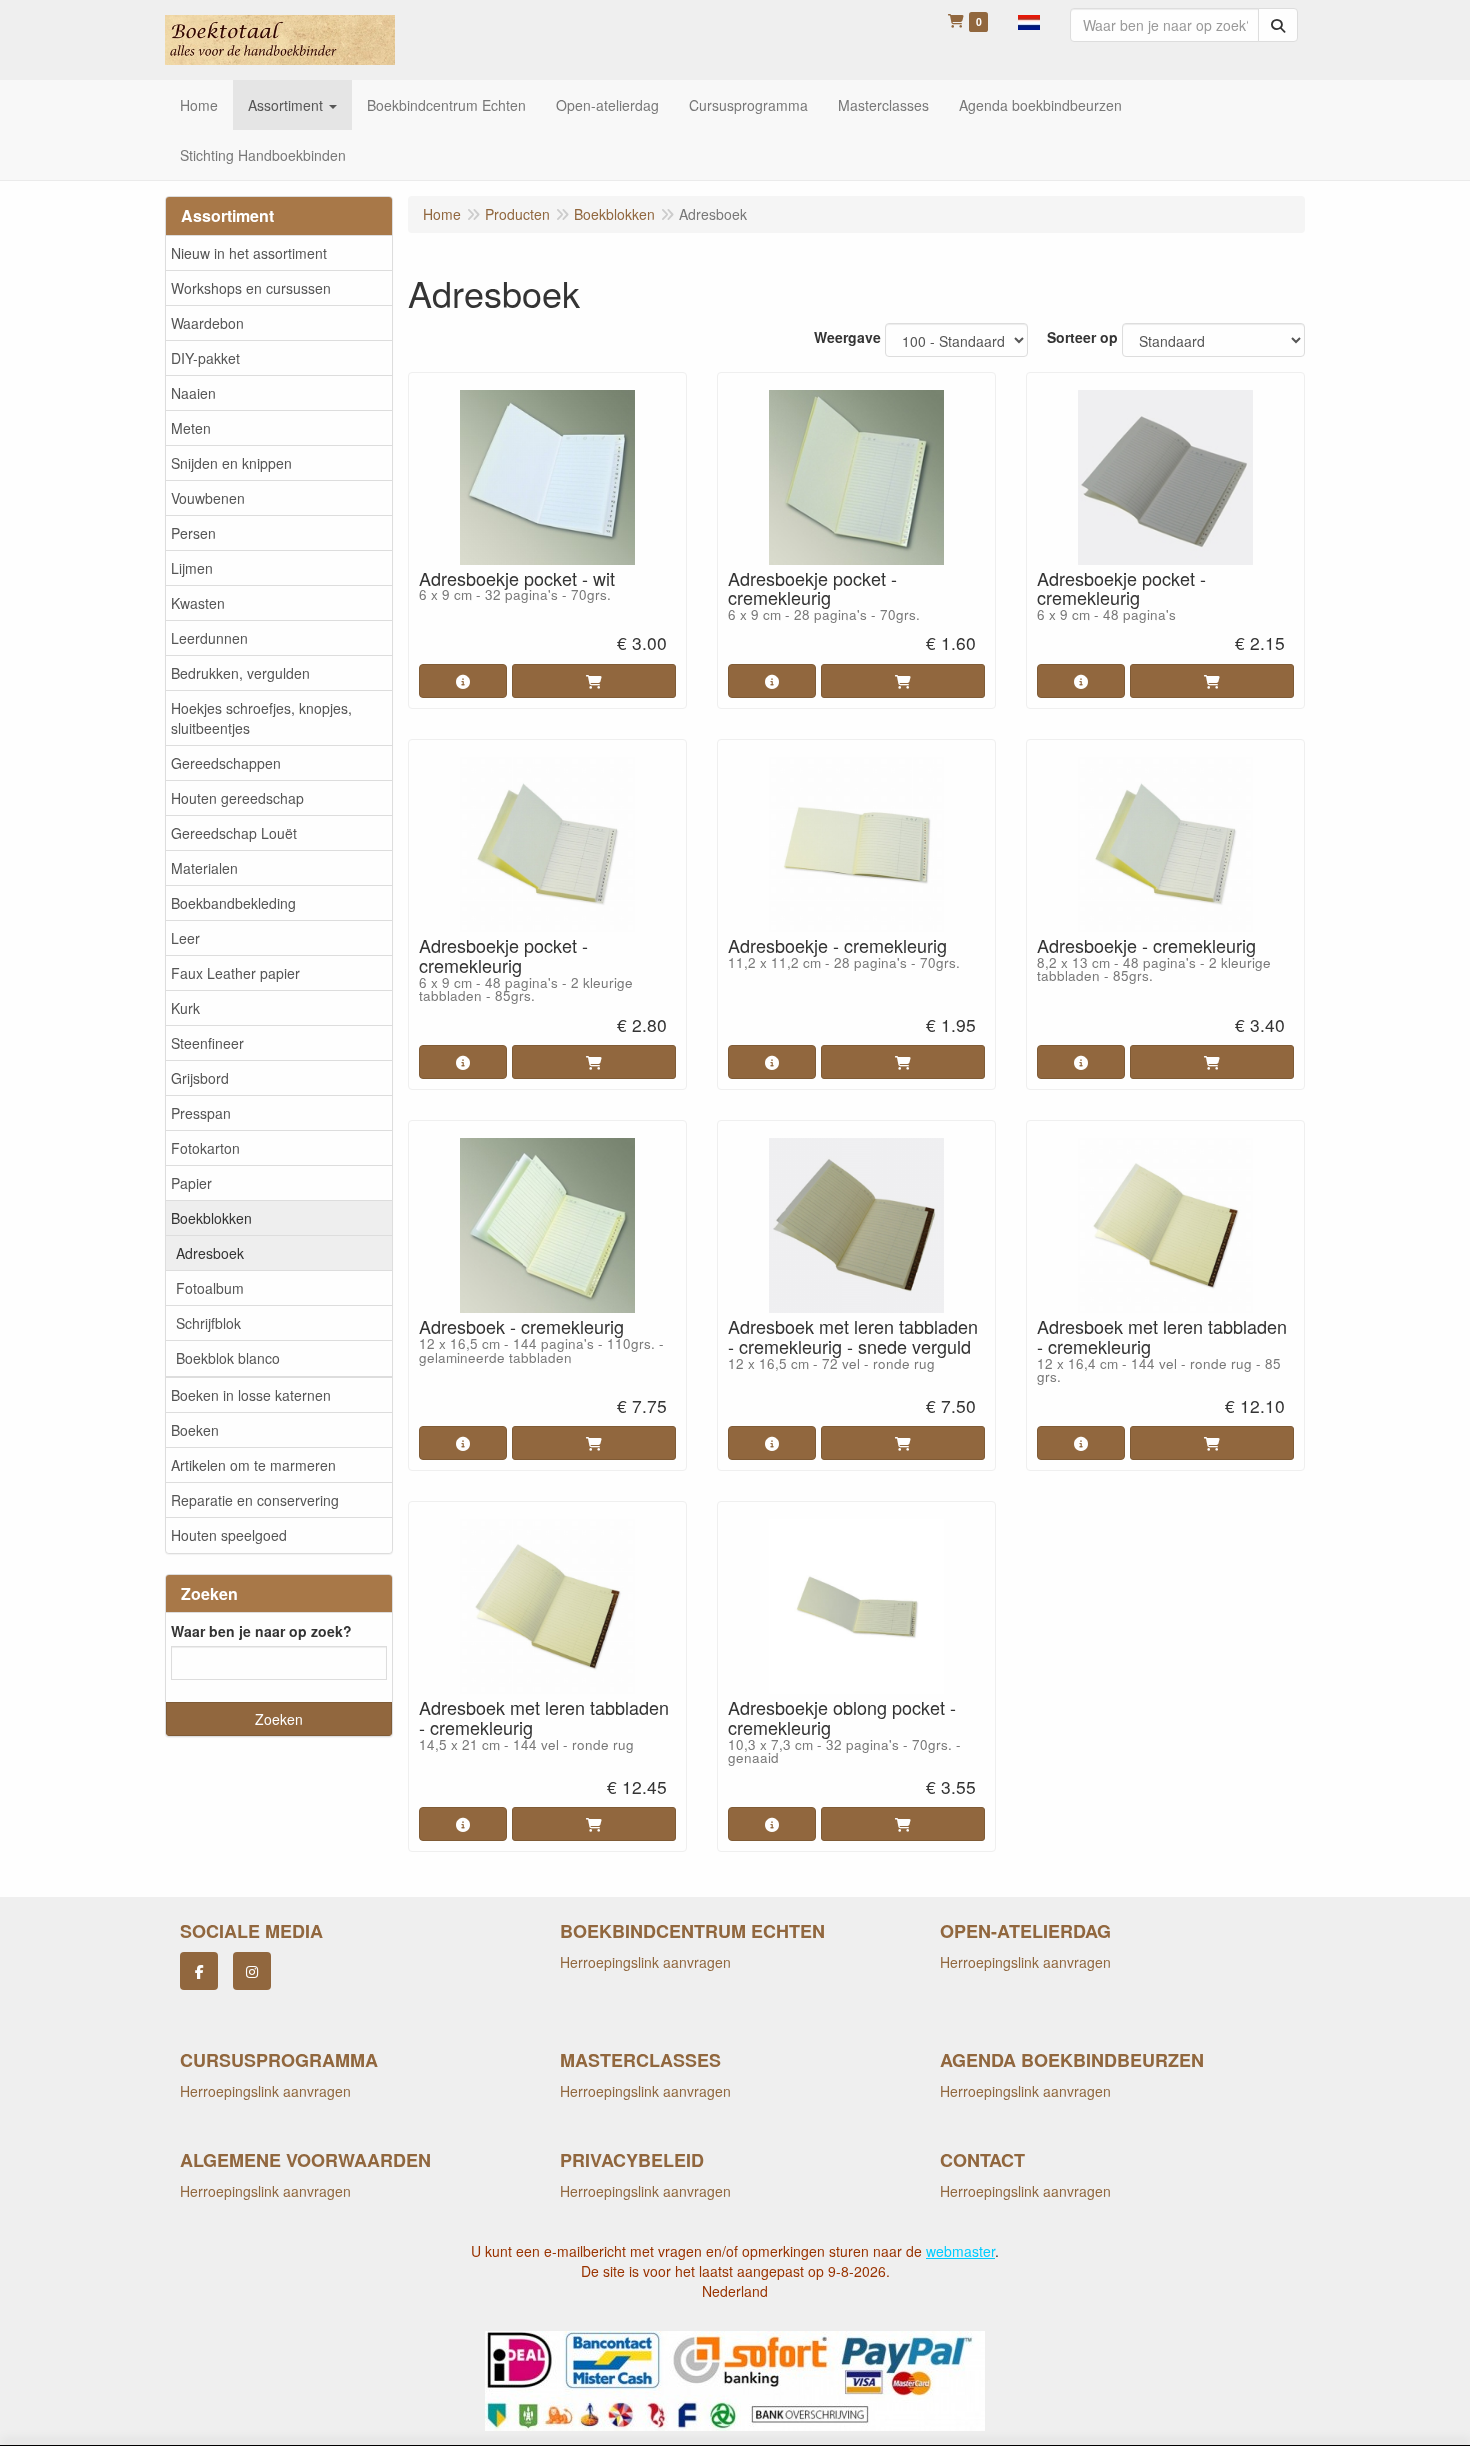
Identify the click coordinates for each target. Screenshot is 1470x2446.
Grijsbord (200, 1078)
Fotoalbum (210, 1288)
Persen (193, 533)
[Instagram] (252, 1971)
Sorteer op (1082, 337)
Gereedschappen (226, 763)
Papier (191, 1183)
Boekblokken (211, 1218)
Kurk (185, 1008)
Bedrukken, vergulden (240, 673)
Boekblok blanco (228, 1358)
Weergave (847, 337)
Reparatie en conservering (255, 1500)
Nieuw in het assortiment (249, 253)
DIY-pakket (205, 358)
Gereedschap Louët (234, 833)
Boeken (195, 1430)
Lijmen (192, 568)
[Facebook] (199, 1971)
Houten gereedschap (237, 798)
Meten (191, 428)
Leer (185, 938)
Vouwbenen (208, 498)
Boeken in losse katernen (251, 1395)
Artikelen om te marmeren (253, 1465)
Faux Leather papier (235, 973)
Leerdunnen (209, 638)
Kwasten (198, 603)
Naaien (193, 393)
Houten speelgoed (229, 1535)
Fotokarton (205, 1148)
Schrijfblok (208, 1323)
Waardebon (207, 323)
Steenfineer (207, 1043)
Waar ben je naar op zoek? (261, 1631)
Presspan (201, 1113)
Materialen (204, 868)
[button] (1029, 20)
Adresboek (210, 1253)
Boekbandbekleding (233, 903)
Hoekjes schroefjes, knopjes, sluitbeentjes (261, 718)
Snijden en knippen (231, 463)
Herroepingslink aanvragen (645, 1962)
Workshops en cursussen (251, 288)
